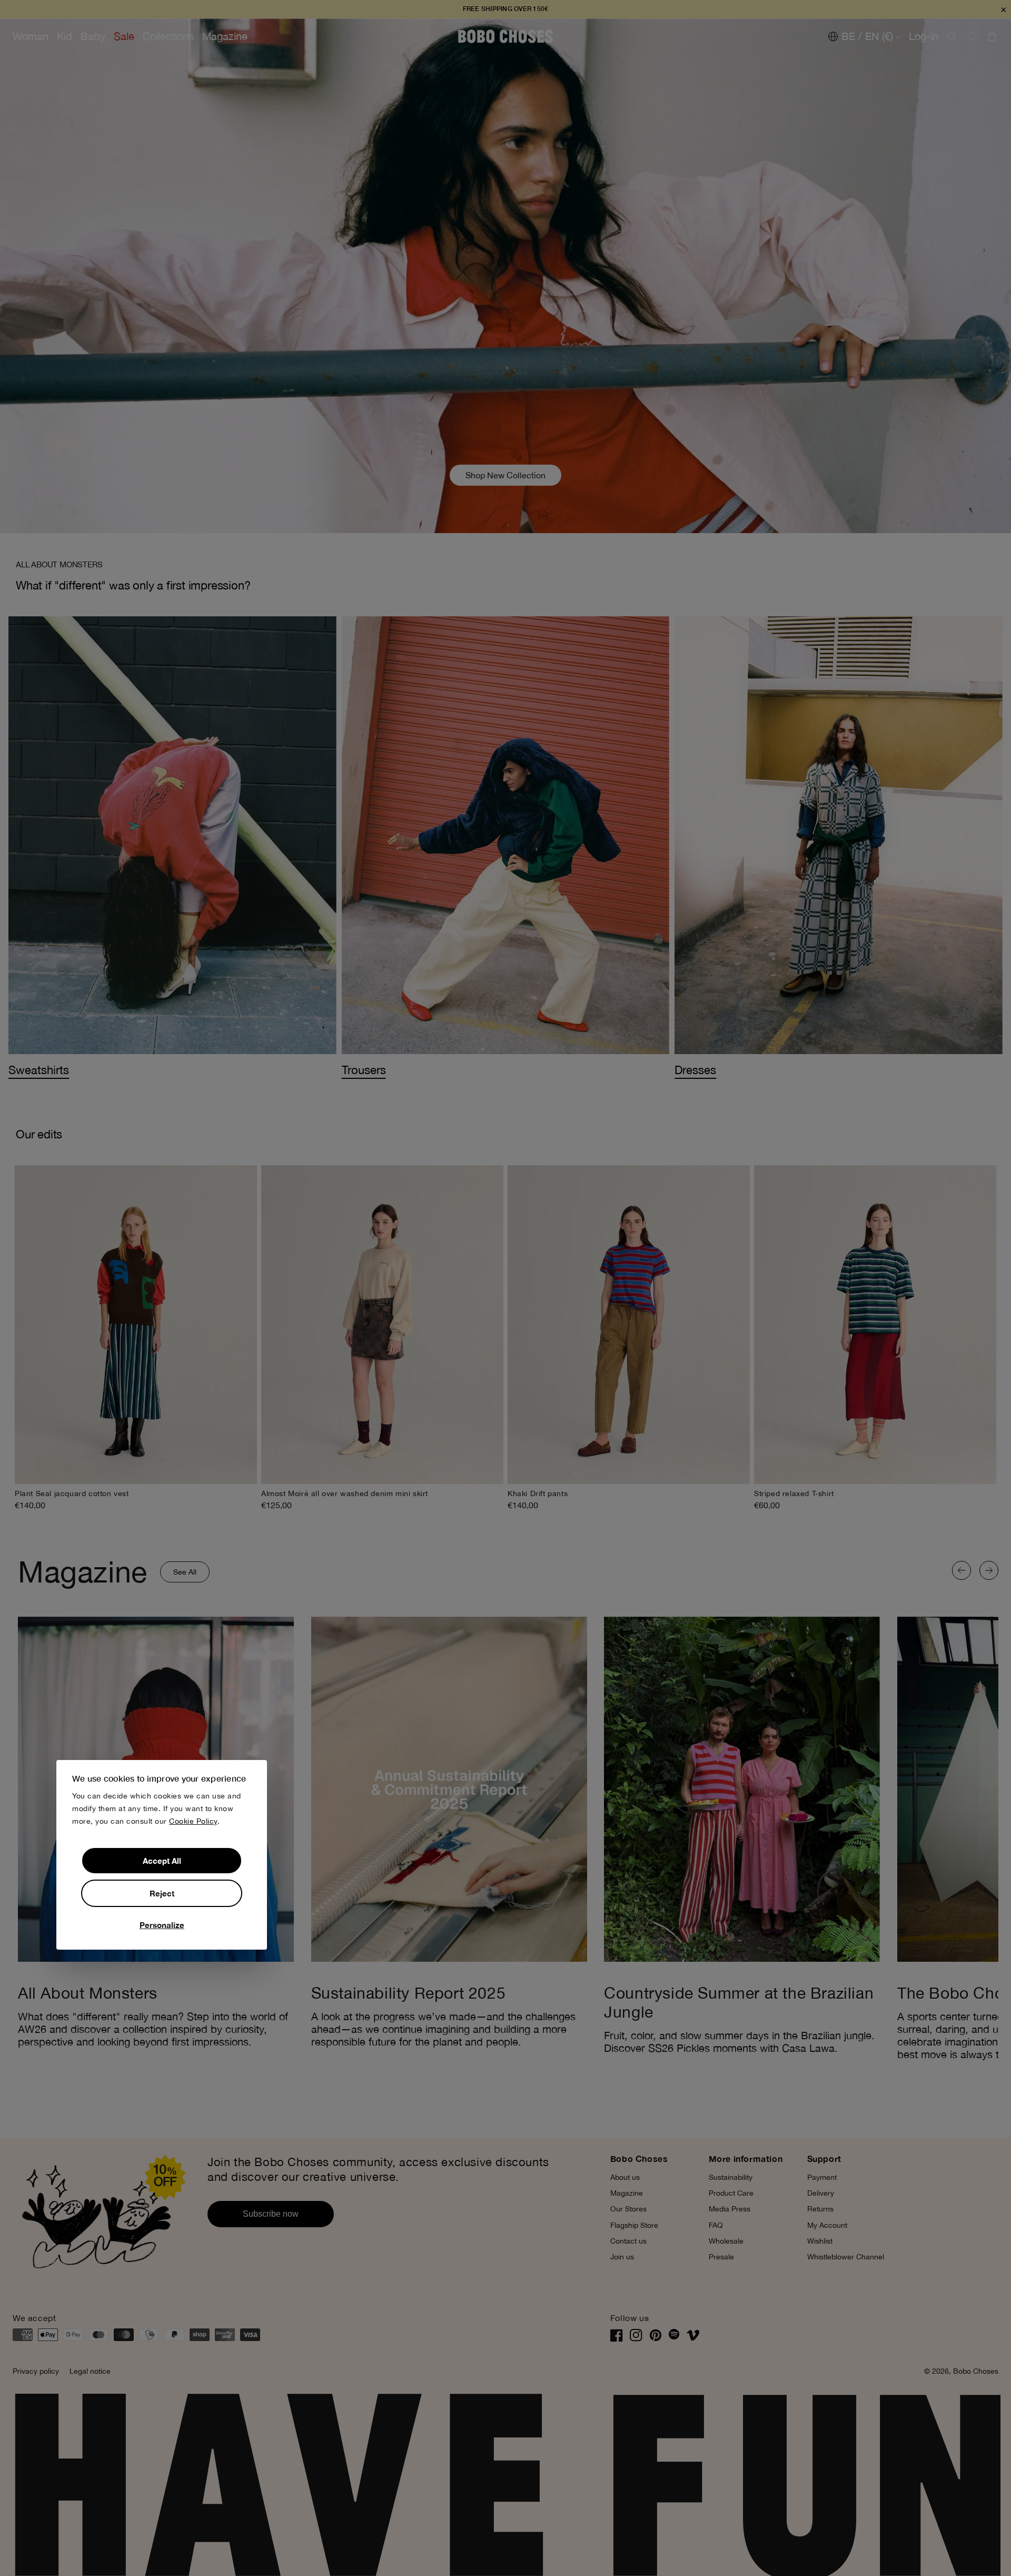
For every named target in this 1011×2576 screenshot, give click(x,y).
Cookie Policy (193, 1821)
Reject (162, 1893)
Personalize (162, 1925)
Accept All (162, 1861)
